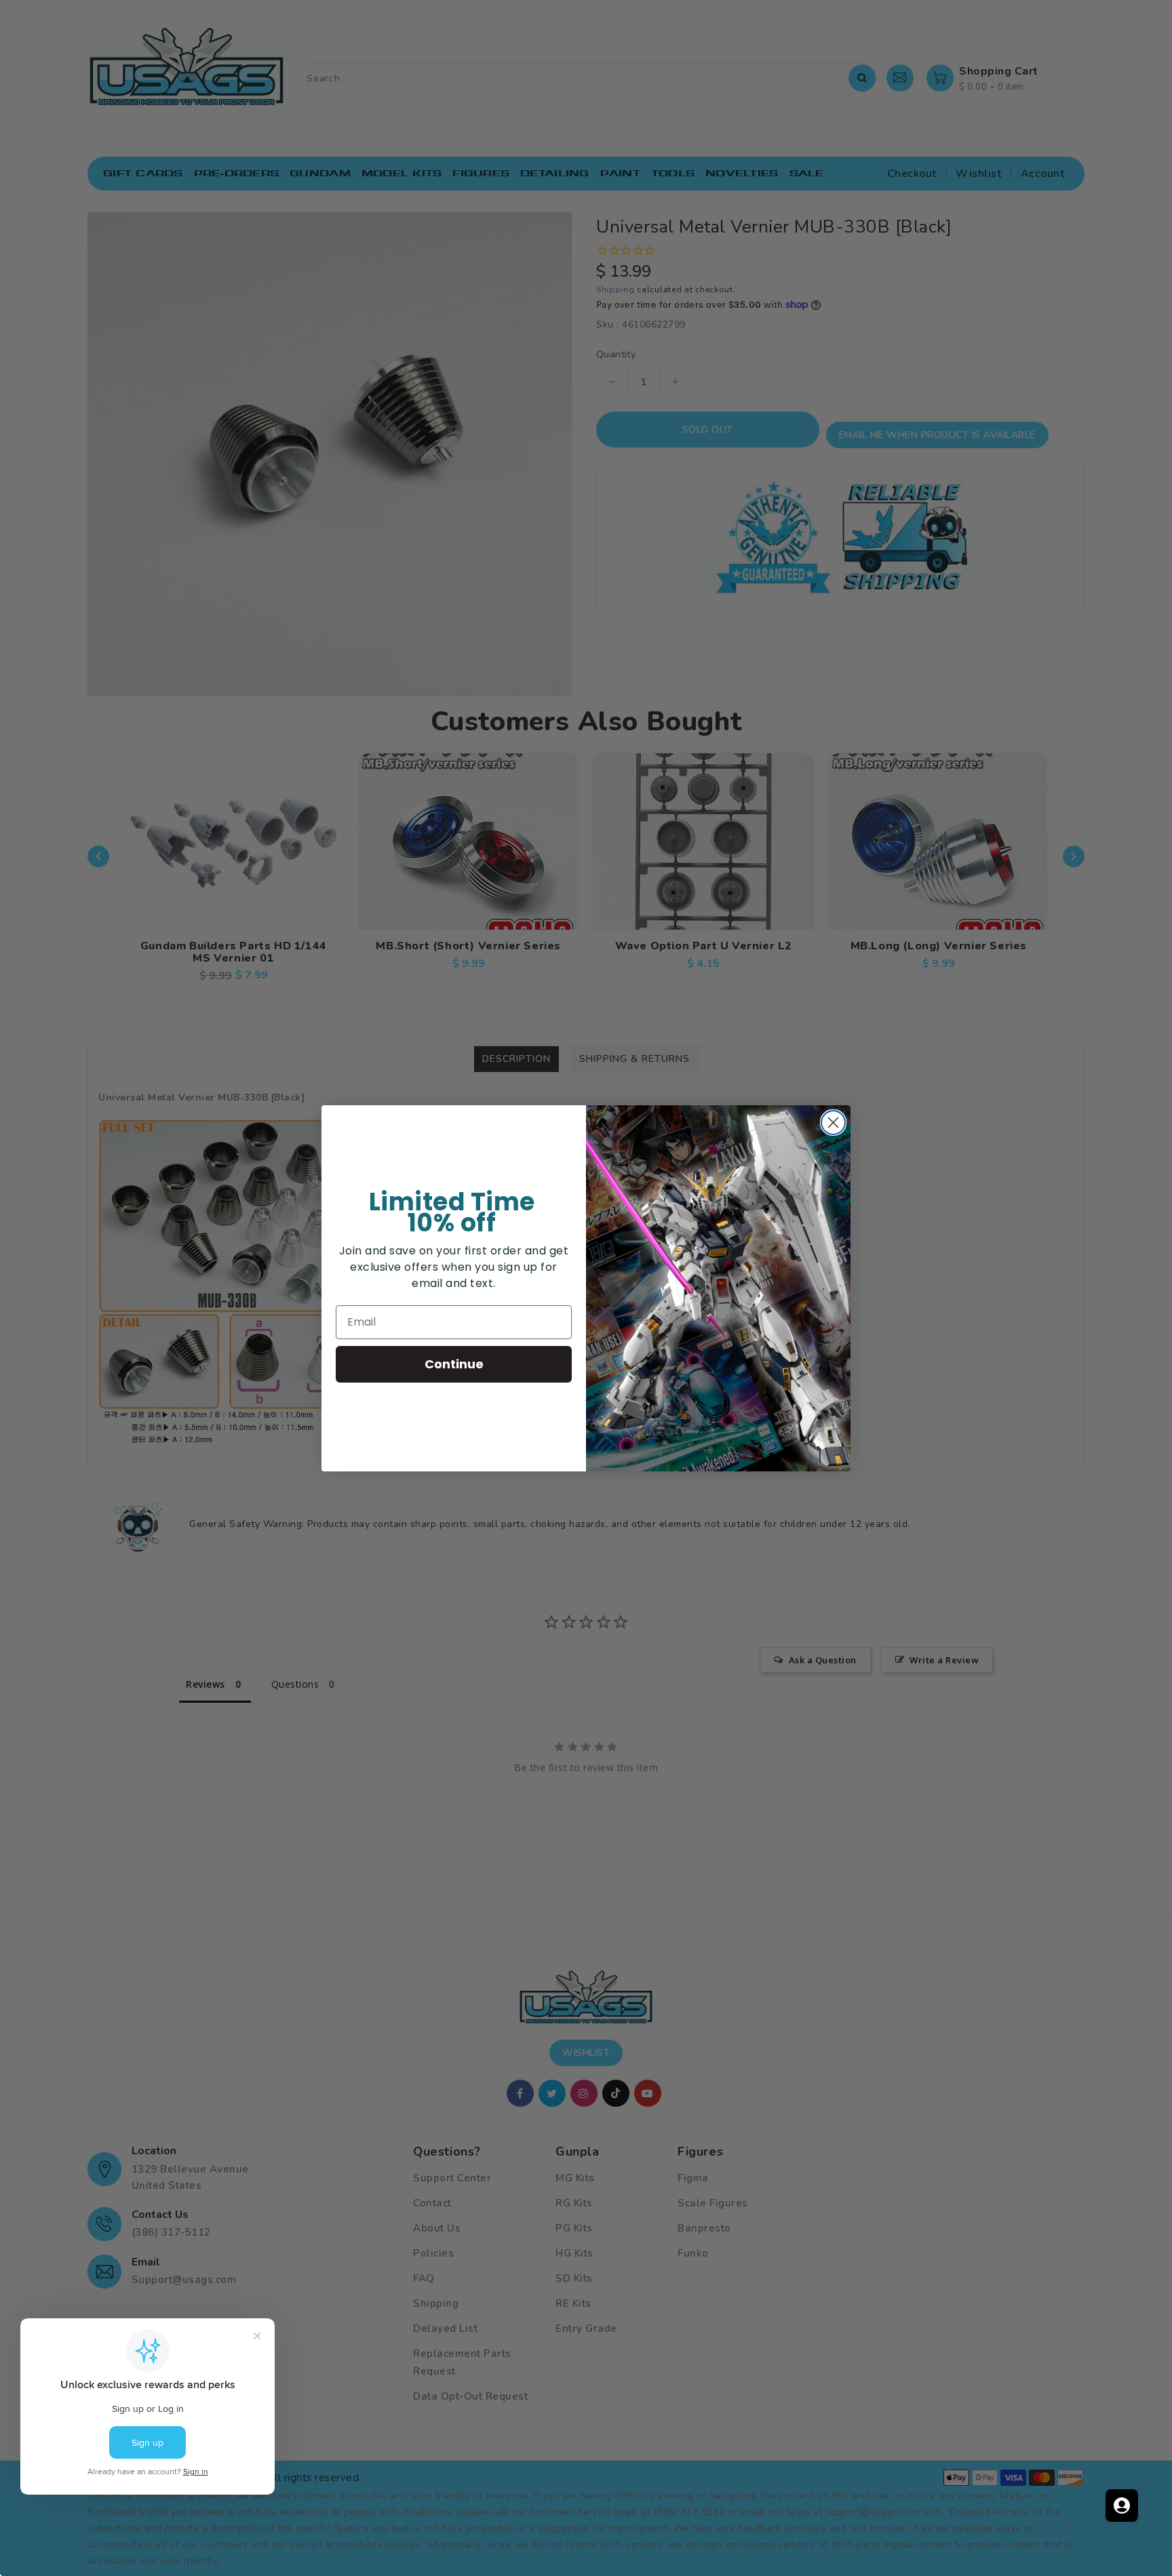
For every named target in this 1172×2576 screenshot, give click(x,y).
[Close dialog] (833, 1123)
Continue (454, 1364)
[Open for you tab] (1122, 2505)
